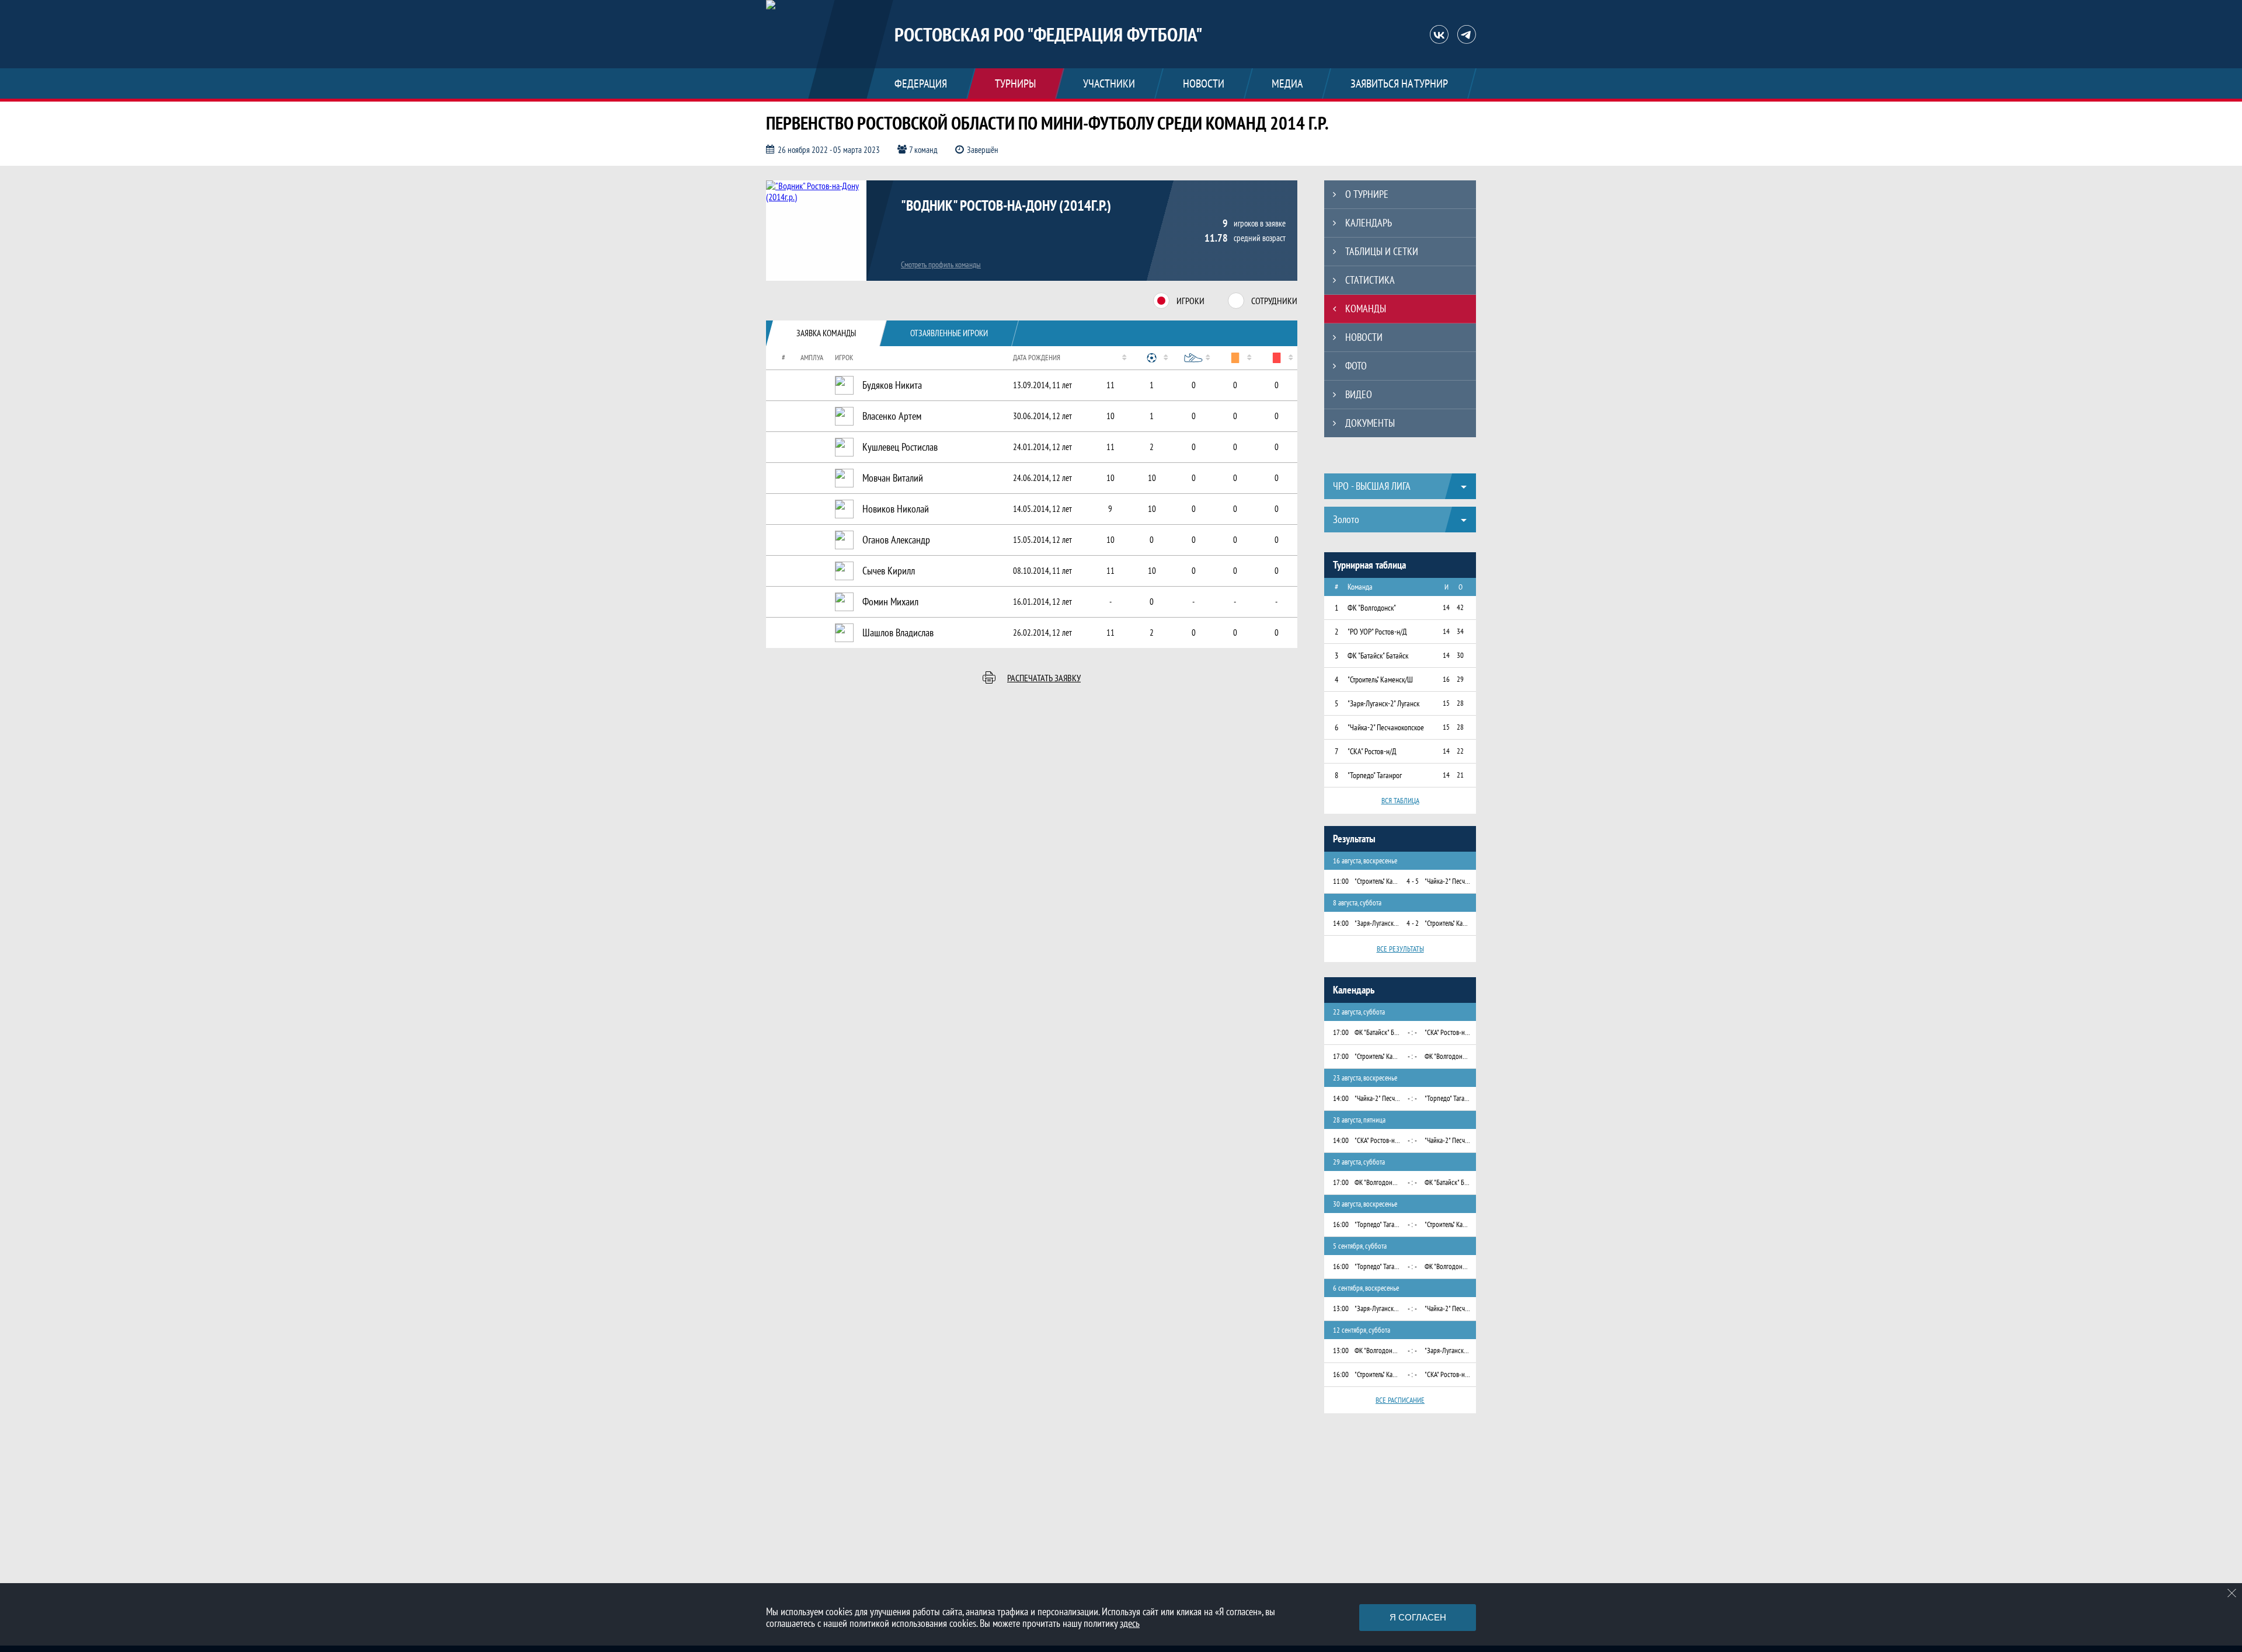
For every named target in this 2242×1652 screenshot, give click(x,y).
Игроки (1190, 301)
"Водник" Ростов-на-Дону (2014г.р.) (1006, 205)
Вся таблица (1400, 801)
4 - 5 (1413, 881)
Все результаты (1400, 949)
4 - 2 (1413, 923)
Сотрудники (1274, 301)
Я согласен (1418, 1617)
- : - (1412, 1032)
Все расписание (1400, 1400)
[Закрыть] (2232, 1593)
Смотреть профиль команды (941, 264)
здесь (1130, 1623)
